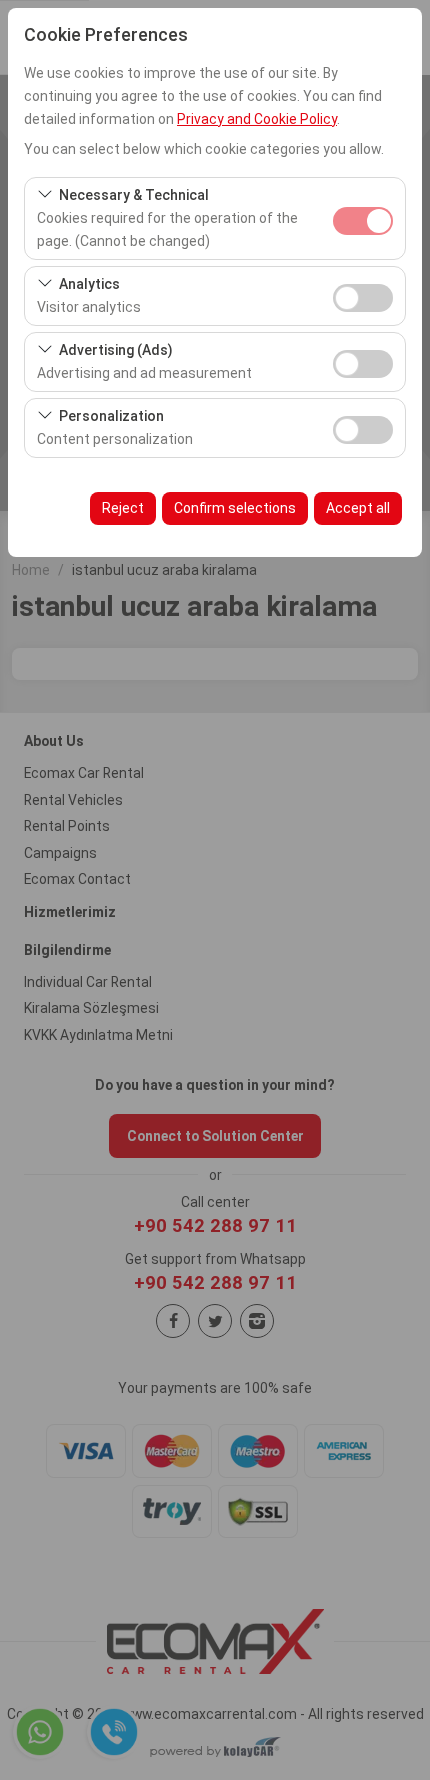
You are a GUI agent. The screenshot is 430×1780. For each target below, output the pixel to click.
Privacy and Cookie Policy (257, 119)
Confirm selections (235, 508)
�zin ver (363, 298)
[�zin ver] (363, 295)
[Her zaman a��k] (363, 218)
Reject (123, 508)
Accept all (358, 508)
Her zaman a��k (363, 221)
